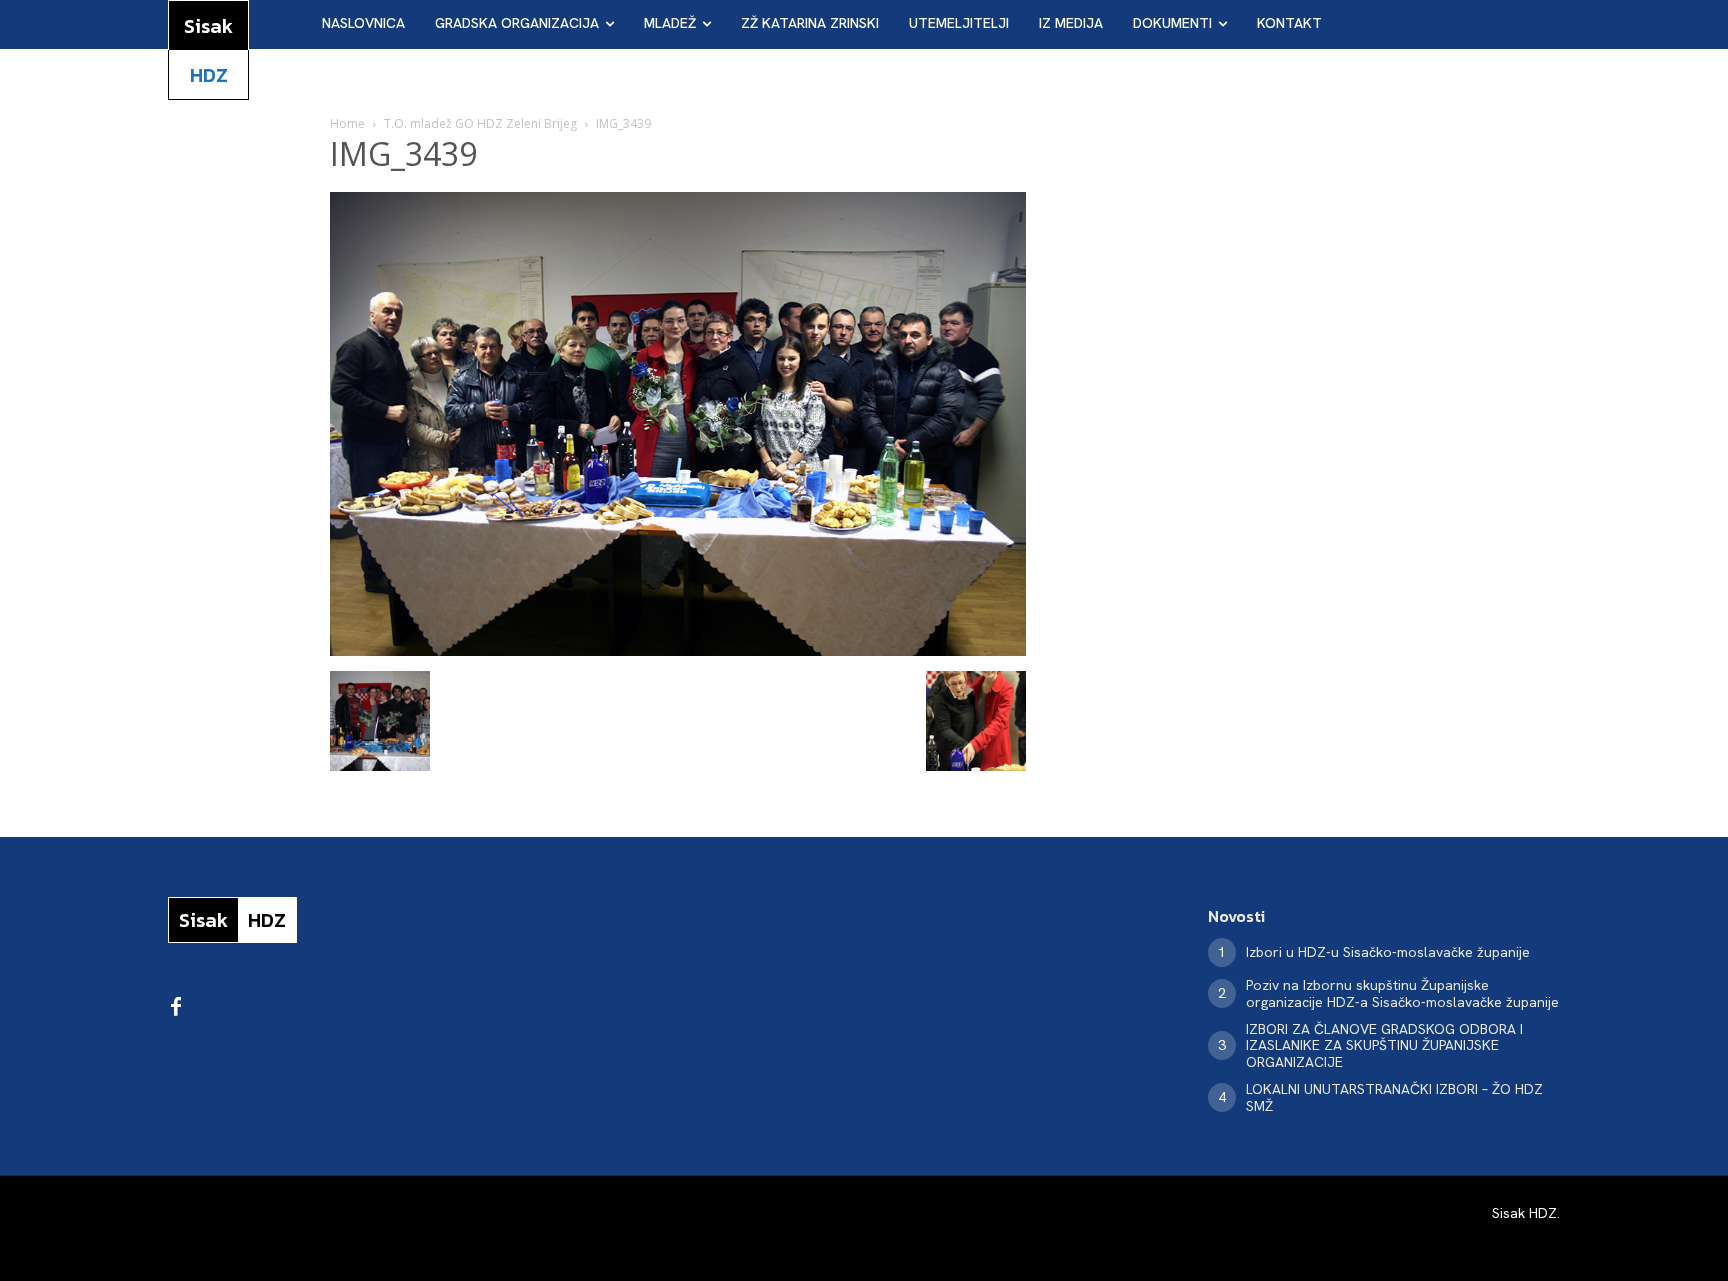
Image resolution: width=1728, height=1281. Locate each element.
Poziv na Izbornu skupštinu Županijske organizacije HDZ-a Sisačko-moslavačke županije (1402, 993)
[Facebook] (176, 1008)
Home (347, 123)
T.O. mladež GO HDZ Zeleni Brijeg (480, 123)
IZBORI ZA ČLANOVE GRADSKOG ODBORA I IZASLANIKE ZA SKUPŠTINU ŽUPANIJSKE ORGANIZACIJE (1384, 1046)
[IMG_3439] (678, 650)
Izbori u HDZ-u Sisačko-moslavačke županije (1388, 952)
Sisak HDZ (1524, 1213)
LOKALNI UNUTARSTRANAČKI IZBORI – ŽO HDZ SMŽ (1394, 1097)
